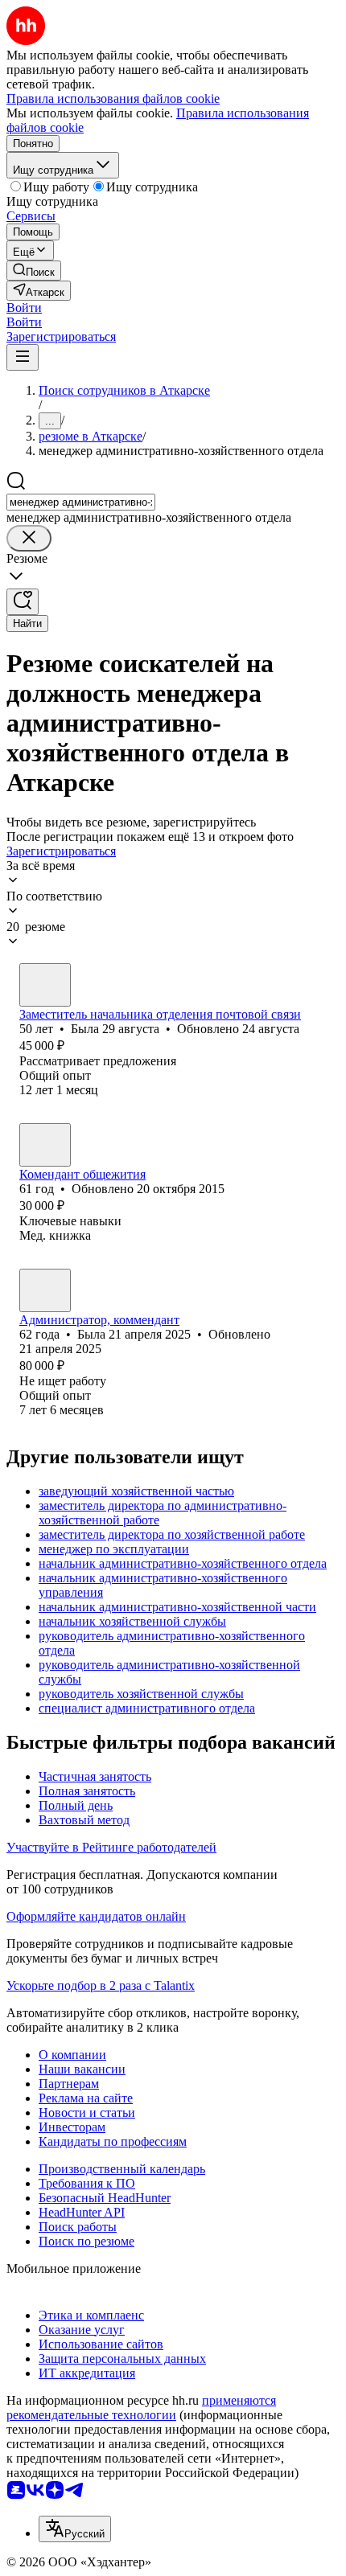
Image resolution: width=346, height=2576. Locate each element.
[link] (34, 271)
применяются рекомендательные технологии (141, 2408)
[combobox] (81, 502)
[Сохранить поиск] (23, 602)
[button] (24, 308)
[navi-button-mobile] (23, 357)
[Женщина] (45, 985)
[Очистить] (29, 538)
